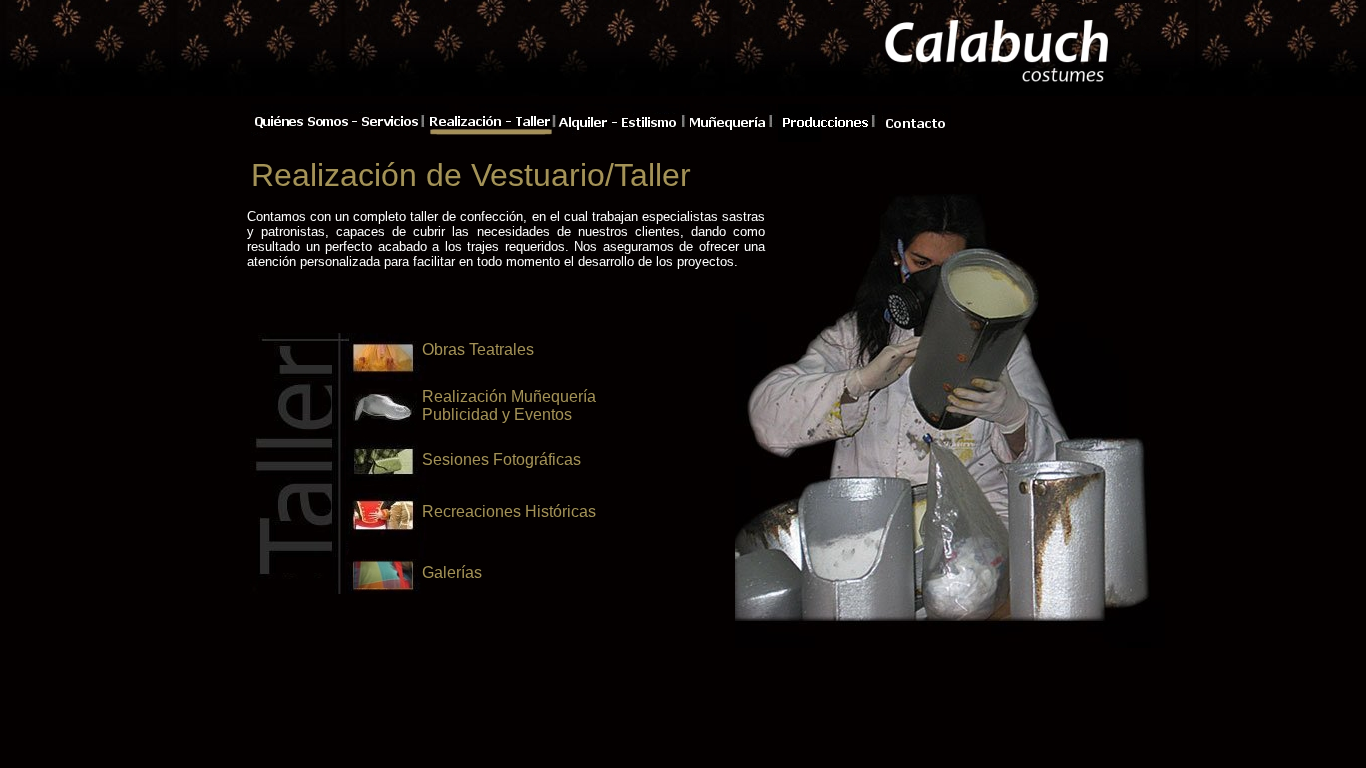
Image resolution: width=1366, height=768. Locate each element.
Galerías (452, 572)
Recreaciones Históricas (509, 511)
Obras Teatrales (478, 349)
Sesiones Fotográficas (501, 459)
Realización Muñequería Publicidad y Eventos (509, 405)
